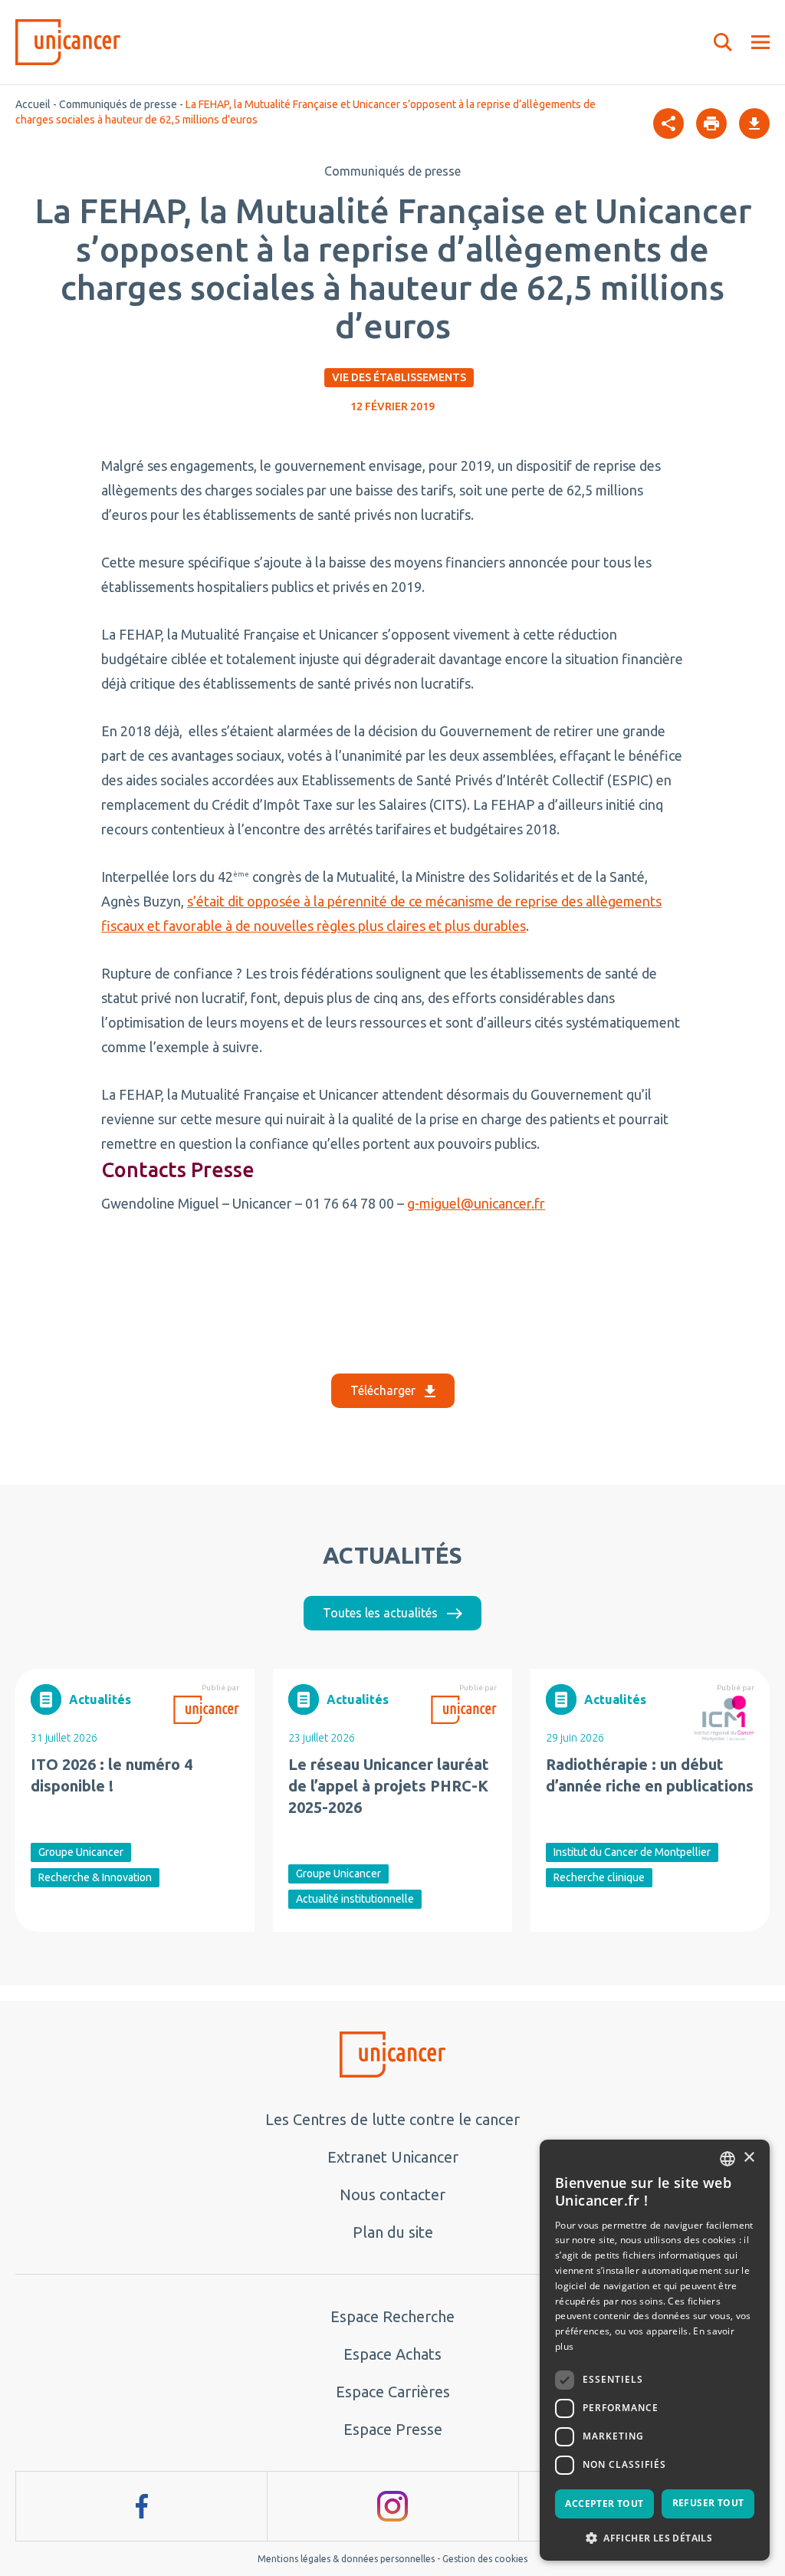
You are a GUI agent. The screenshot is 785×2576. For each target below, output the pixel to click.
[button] (655, 2537)
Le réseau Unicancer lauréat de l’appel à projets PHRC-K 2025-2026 (389, 1786)
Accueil (33, 104)
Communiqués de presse (118, 104)
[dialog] (655, 2350)
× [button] (749, 2158)
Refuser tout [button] (708, 2503)
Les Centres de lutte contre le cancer (392, 2119)
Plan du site (393, 2232)
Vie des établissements (399, 377)
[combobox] (728, 2159)
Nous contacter (392, 2194)
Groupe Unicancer (81, 1852)
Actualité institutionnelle (355, 1899)
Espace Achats (392, 2354)
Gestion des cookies (485, 2559)
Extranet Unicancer (393, 2157)
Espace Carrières (393, 2392)
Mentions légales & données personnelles (346, 2559)
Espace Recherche (392, 2316)
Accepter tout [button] (604, 2504)
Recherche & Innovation (95, 1877)
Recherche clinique (599, 1877)
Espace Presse (393, 2429)
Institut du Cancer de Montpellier (632, 1852)
